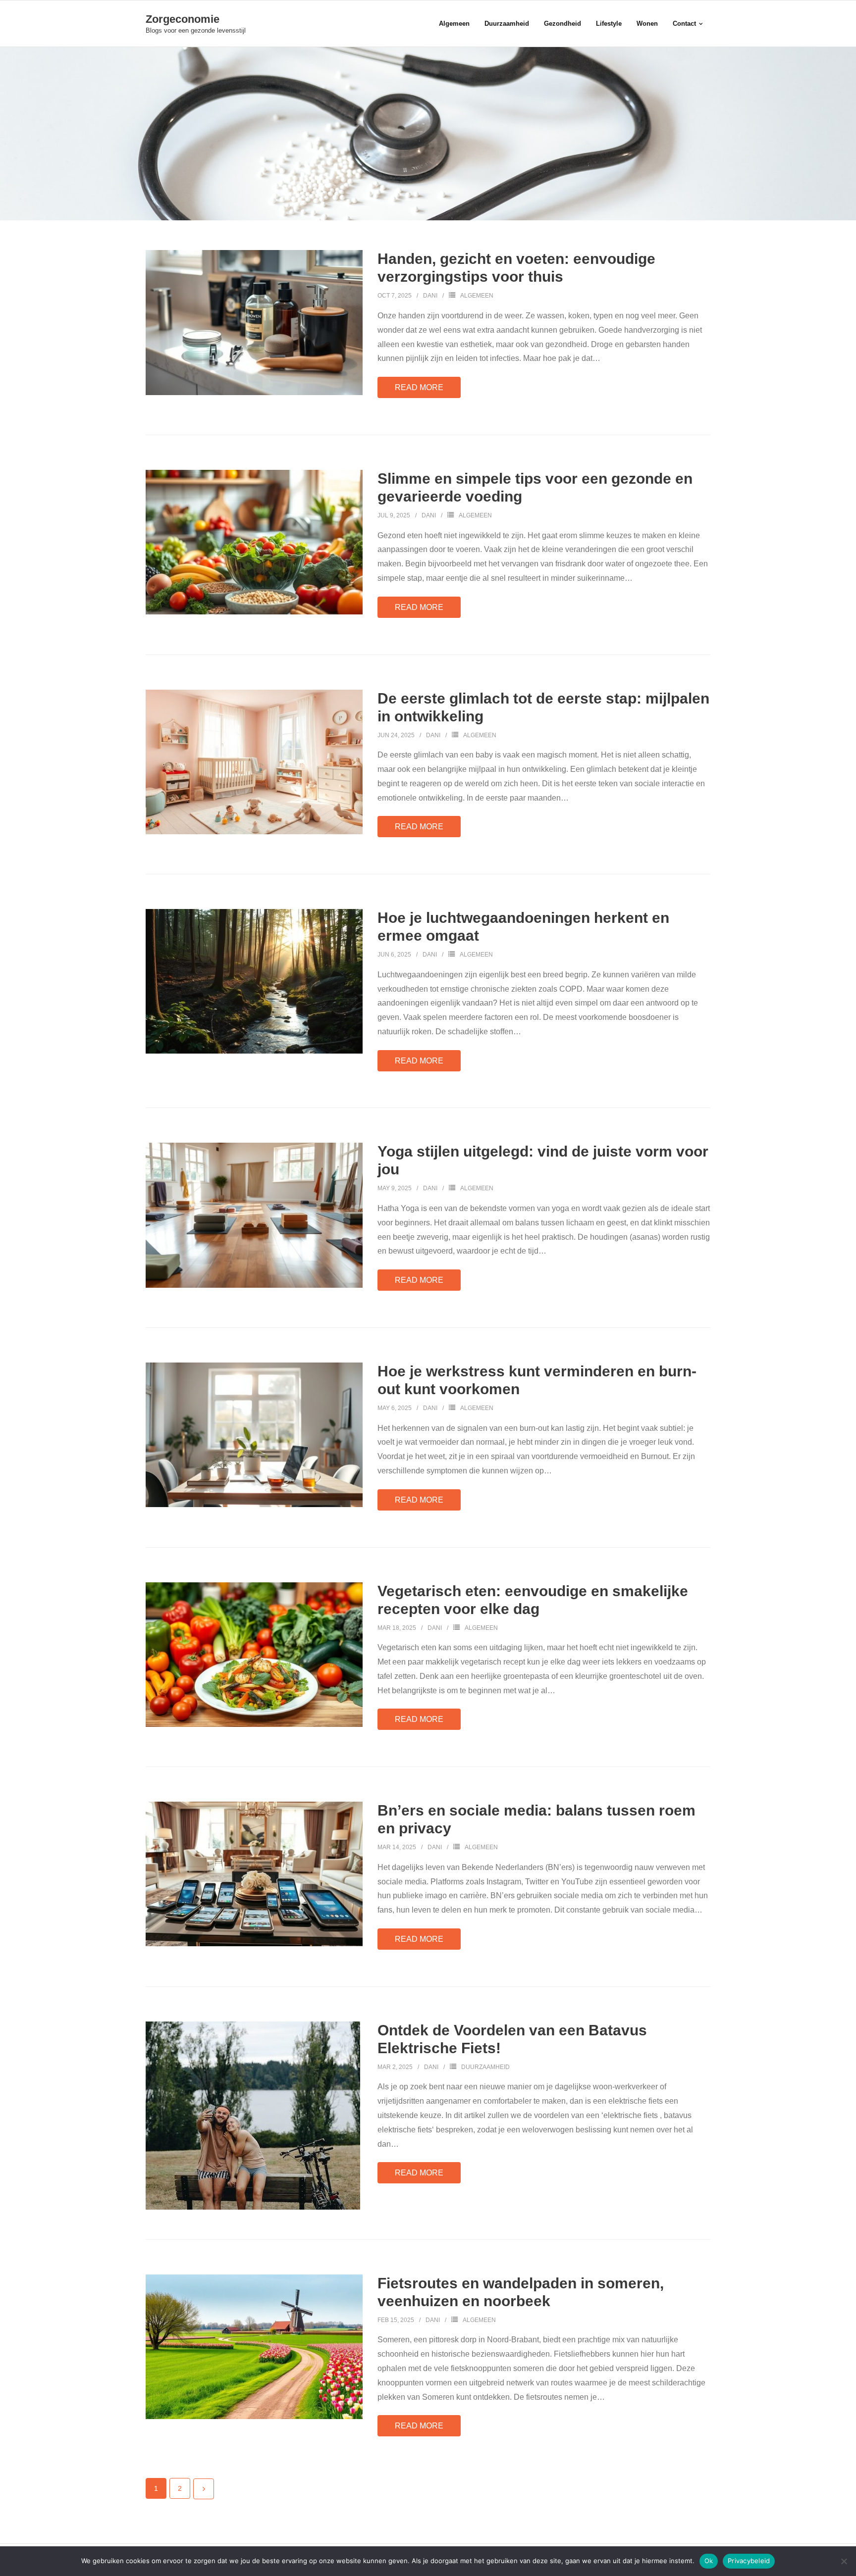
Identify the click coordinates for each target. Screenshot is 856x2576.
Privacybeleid (749, 2561)
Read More (419, 387)
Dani (430, 296)
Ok (709, 2561)
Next (204, 2489)
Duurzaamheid (485, 2067)
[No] (844, 2561)
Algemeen (477, 296)
